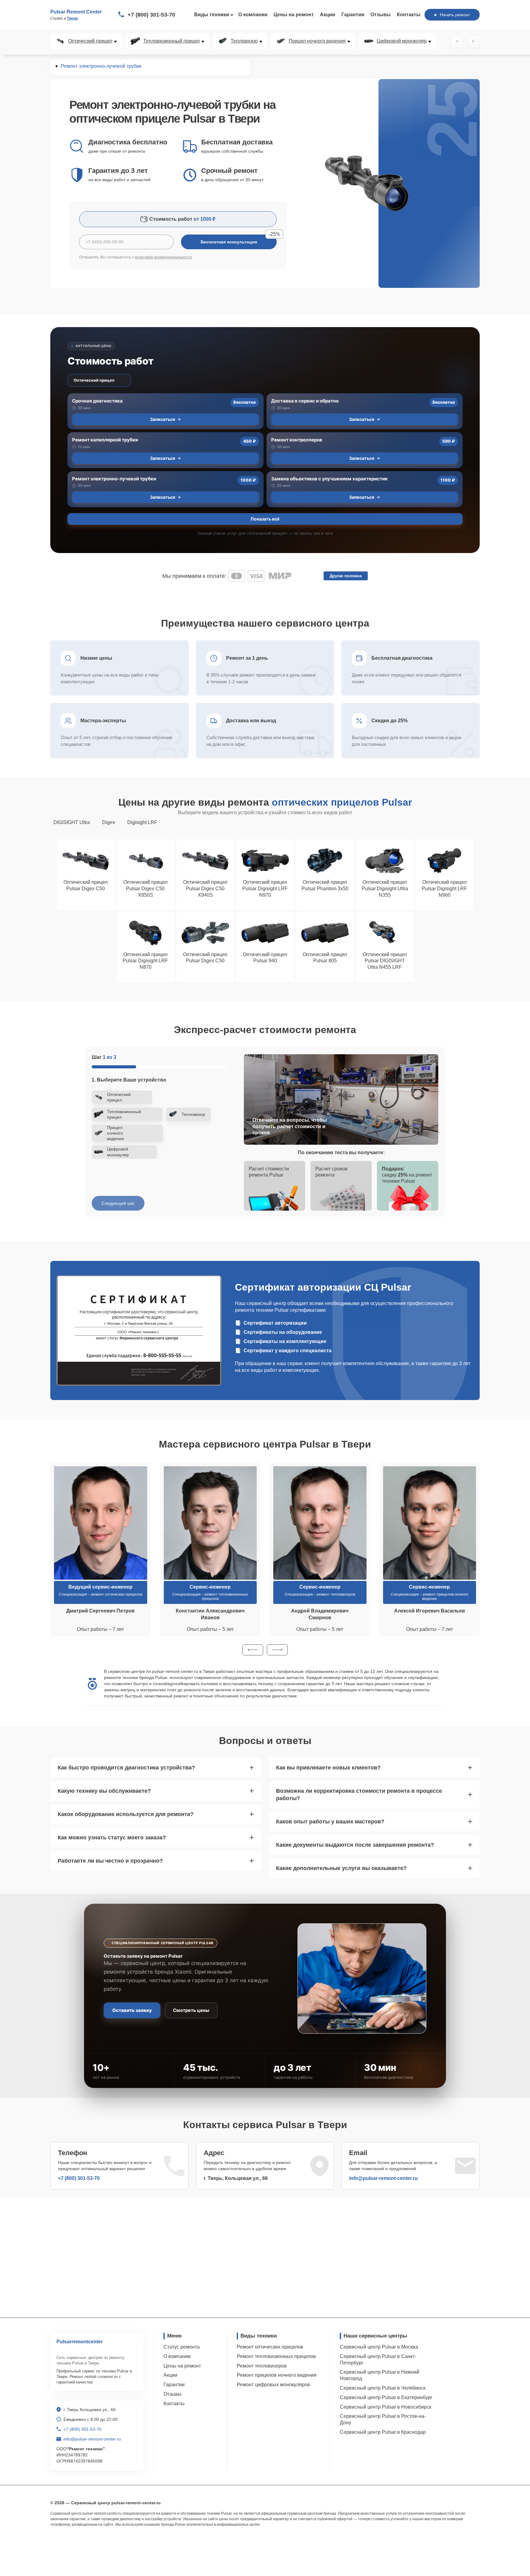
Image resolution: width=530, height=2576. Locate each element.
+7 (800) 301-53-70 (151, 15)
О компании (253, 15)
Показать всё (265, 519)
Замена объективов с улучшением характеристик (329, 479)
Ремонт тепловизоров (262, 2366)
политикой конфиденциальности (163, 257)
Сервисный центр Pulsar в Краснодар (383, 2432)
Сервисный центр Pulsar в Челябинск (383, 2388)
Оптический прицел (90, 41)
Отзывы (381, 15)
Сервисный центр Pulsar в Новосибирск (386, 2407)
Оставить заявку (132, 2010)
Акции (328, 15)
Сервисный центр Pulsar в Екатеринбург (386, 2397)
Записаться (163, 419)
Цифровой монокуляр (402, 41)
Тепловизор (244, 41)
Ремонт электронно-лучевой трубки (114, 479)
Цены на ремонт (294, 15)
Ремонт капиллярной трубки (105, 440)
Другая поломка (346, 576)
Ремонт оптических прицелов (270, 2347)
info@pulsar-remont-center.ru (383, 2178)
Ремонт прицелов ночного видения (277, 2375)
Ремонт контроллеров (297, 440)
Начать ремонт (455, 15)
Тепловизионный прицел (171, 41)
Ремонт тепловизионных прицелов (276, 2356)
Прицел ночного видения (317, 41)
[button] (253, 1650)
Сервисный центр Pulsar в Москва (379, 2347)
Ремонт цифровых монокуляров (273, 2385)
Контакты (409, 15)
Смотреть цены (191, 2010)
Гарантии (353, 15)
